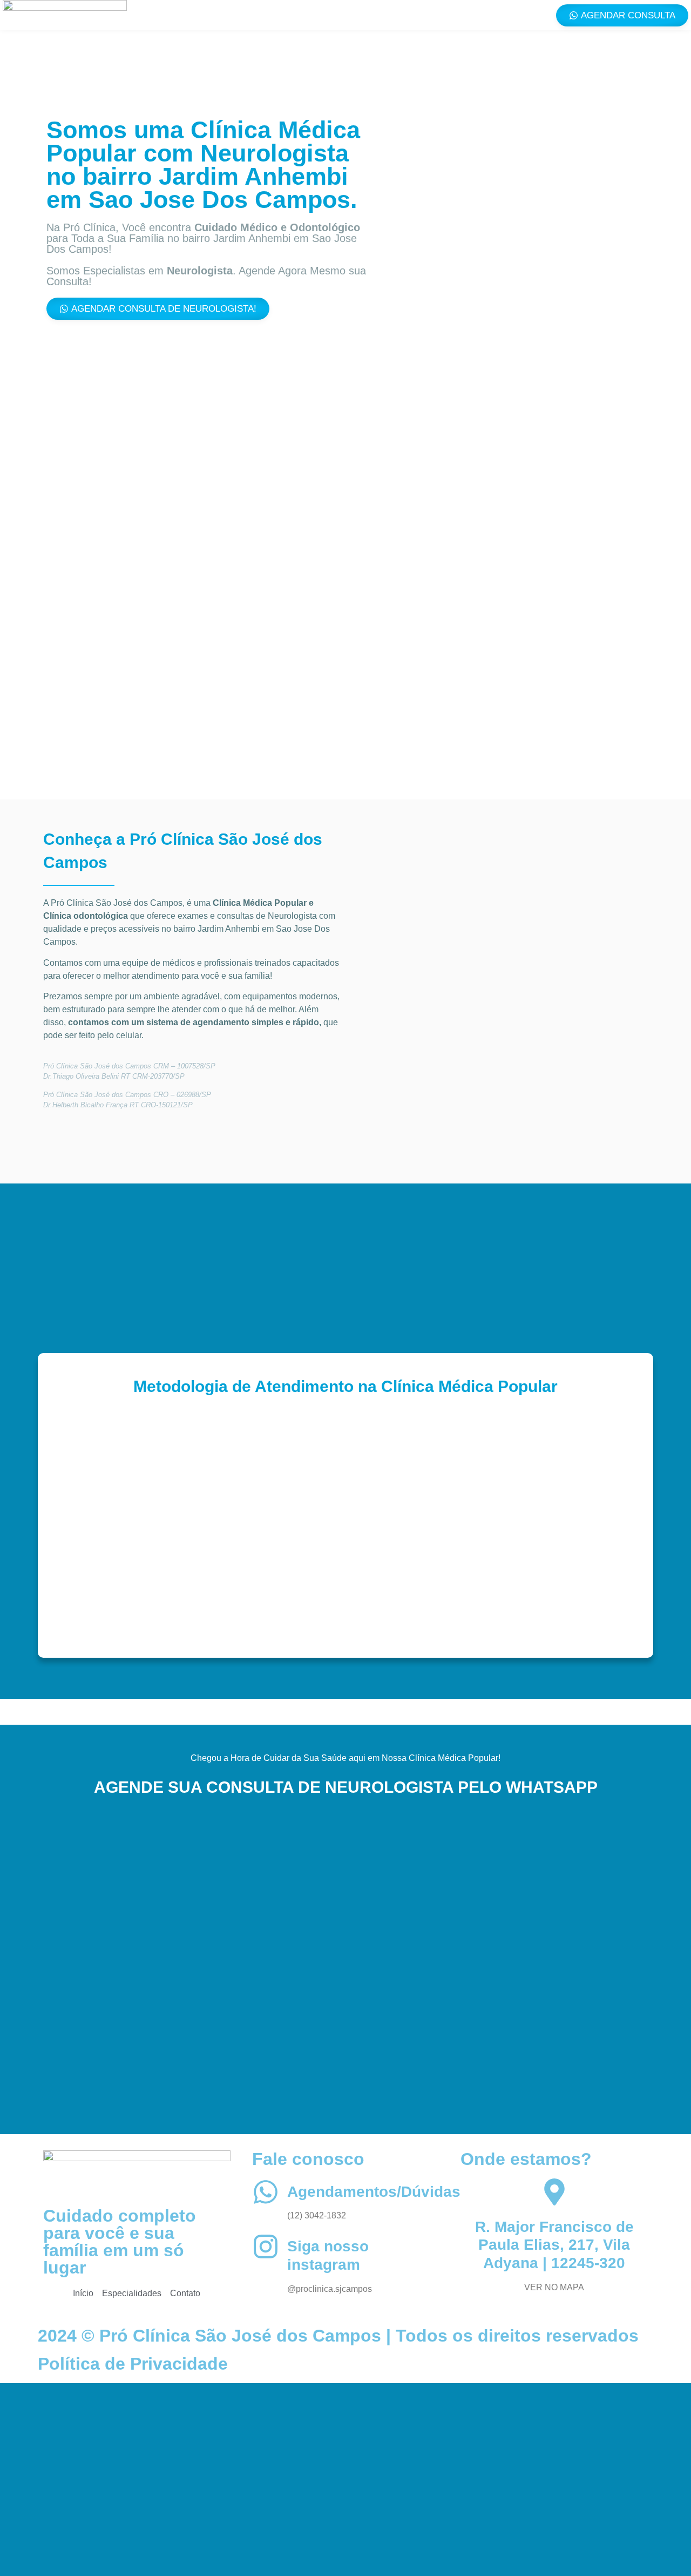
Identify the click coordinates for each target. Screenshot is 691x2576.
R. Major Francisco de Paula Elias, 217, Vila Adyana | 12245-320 (554, 2245)
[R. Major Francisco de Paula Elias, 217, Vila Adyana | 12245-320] (554, 2192)
